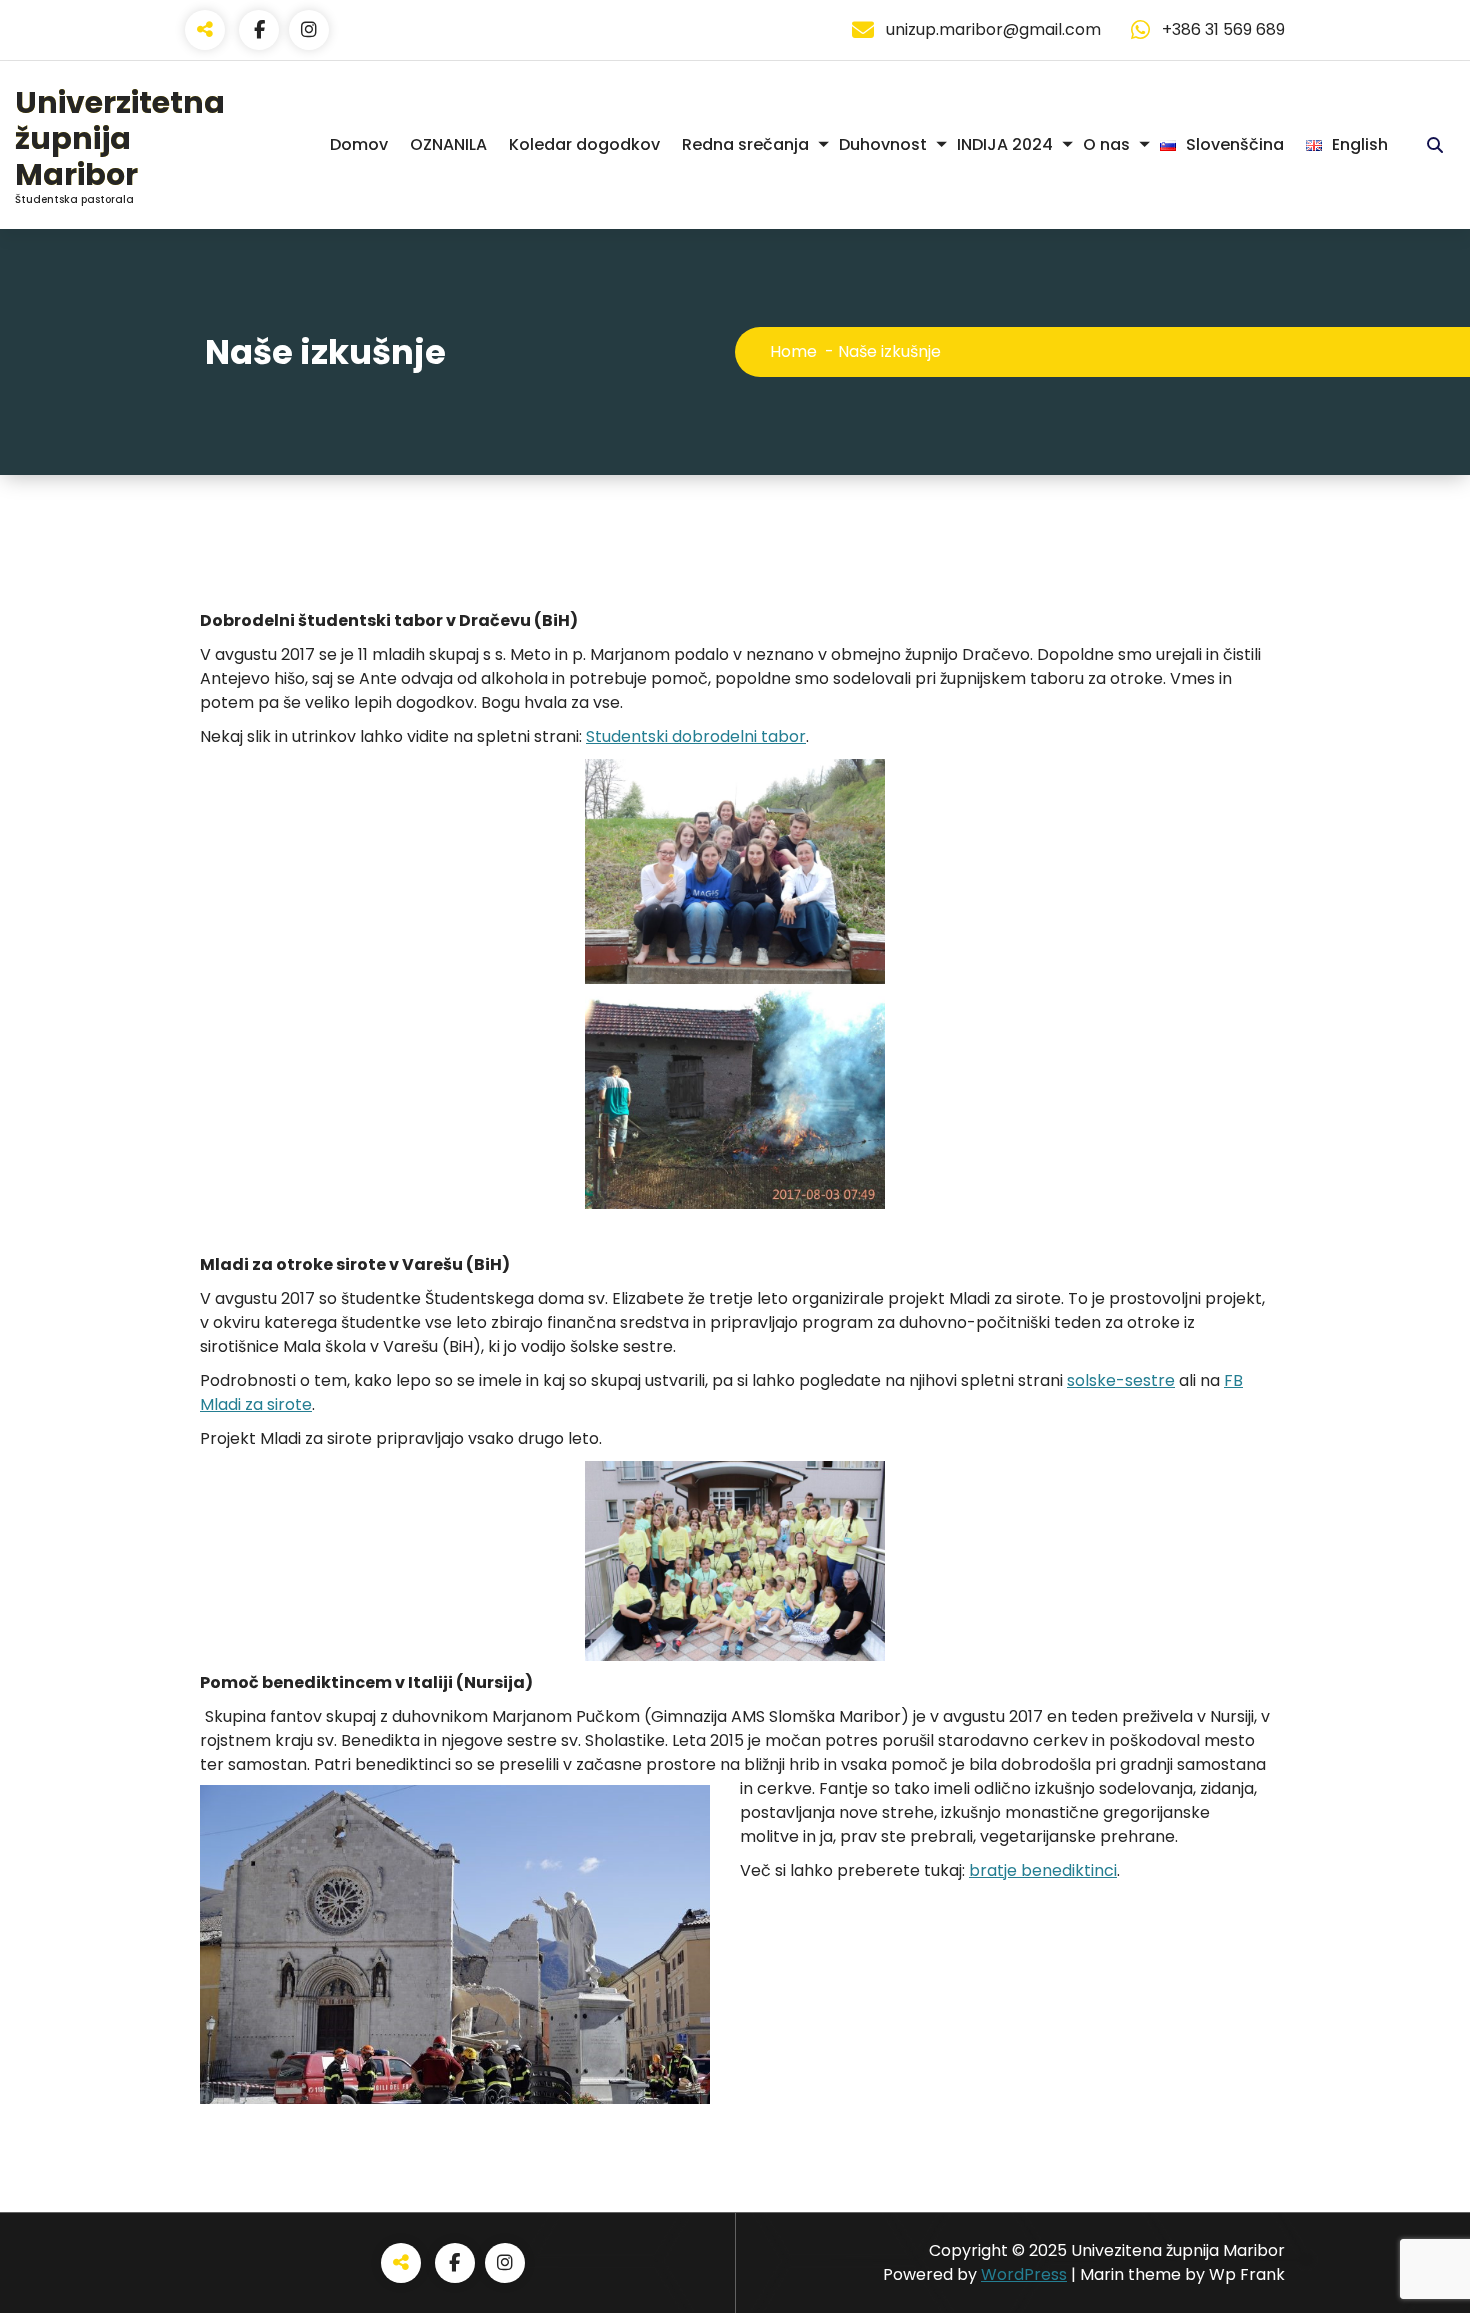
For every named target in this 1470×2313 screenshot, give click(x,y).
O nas (1106, 144)
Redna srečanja (745, 144)
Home (793, 351)
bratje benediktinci (1043, 1870)
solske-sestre (1121, 1380)
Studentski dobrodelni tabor (696, 736)
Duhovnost (883, 144)
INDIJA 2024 (1005, 144)
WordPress (1024, 2274)
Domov (359, 144)
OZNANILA (448, 144)
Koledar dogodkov (584, 144)
